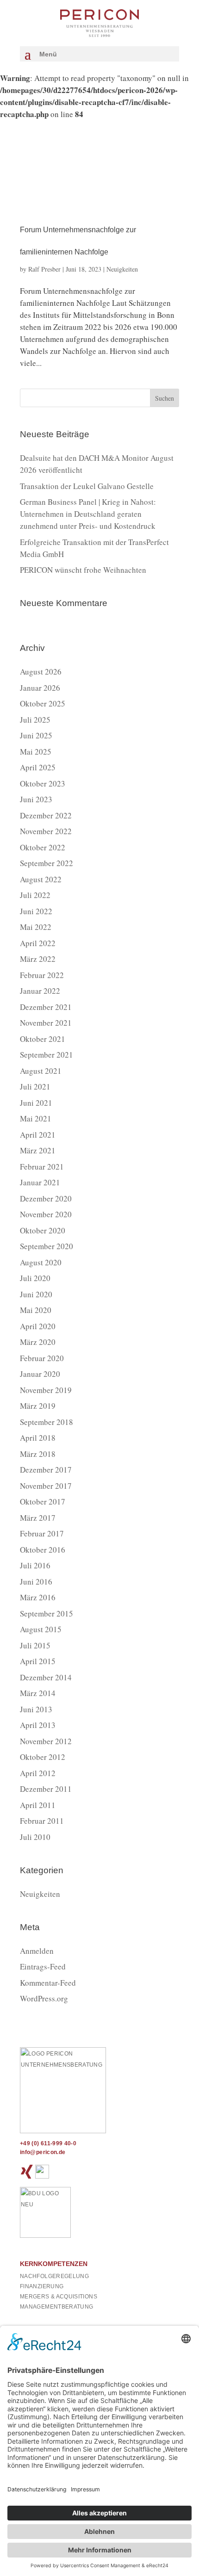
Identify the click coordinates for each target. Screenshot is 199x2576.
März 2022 (38, 959)
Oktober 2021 (43, 1039)
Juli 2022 (35, 895)
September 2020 (47, 1246)
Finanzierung (42, 2286)
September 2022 (47, 863)
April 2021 (38, 1135)
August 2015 (41, 1629)
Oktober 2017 (43, 1502)
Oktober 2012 (43, 1757)
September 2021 (47, 1055)
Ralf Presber (44, 269)
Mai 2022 (36, 927)
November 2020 (46, 1214)
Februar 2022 (42, 975)
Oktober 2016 (43, 1550)
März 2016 (38, 1597)
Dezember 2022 (46, 815)
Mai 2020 (36, 1310)
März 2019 (38, 1406)
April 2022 (38, 943)
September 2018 (47, 1422)
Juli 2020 (35, 1278)
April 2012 (38, 1773)
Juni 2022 (36, 911)
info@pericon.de (43, 2152)
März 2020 (38, 1342)
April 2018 (38, 1438)
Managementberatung (56, 2307)
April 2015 (38, 1661)
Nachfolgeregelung (54, 2276)
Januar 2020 (40, 1374)
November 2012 (46, 1741)
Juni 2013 (36, 1709)
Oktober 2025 (43, 703)
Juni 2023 (36, 799)
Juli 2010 (35, 1837)
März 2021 (38, 1150)
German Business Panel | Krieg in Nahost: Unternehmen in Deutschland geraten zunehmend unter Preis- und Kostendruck (88, 514)
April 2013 (38, 1725)
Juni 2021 (36, 1103)
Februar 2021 (42, 1167)
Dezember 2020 (46, 1198)
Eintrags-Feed (43, 1966)
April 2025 (38, 767)
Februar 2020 (42, 1358)
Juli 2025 (35, 720)
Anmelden (37, 1951)
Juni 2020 (36, 1294)
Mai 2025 (36, 752)
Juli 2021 (35, 1087)
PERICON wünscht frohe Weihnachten (83, 570)
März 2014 (38, 1693)
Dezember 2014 (46, 1677)
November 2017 (46, 1486)
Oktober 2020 (43, 1230)
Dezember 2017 (46, 1470)
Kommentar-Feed (48, 1983)
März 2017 (38, 1518)
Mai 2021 (36, 1118)
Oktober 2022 (43, 847)
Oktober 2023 (43, 783)
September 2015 (47, 1613)
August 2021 (41, 1071)
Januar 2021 (40, 1182)
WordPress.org (44, 1998)
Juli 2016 (35, 1565)
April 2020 (38, 1326)
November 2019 (46, 1390)
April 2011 (38, 1805)
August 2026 (41, 672)
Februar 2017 (42, 1533)
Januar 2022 (40, 991)
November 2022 (46, 831)
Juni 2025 (36, 735)
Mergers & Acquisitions (59, 2297)
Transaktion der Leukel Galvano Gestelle (87, 486)
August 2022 (41, 879)
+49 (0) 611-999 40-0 (48, 2143)
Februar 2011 (42, 1821)
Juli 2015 (35, 1645)
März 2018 (38, 1454)
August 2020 (41, 1262)
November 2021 (46, 1023)
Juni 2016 (36, 1582)
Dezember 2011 (46, 1789)
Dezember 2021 (46, 1007)
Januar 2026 (40, 688)
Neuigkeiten (122, 269)
